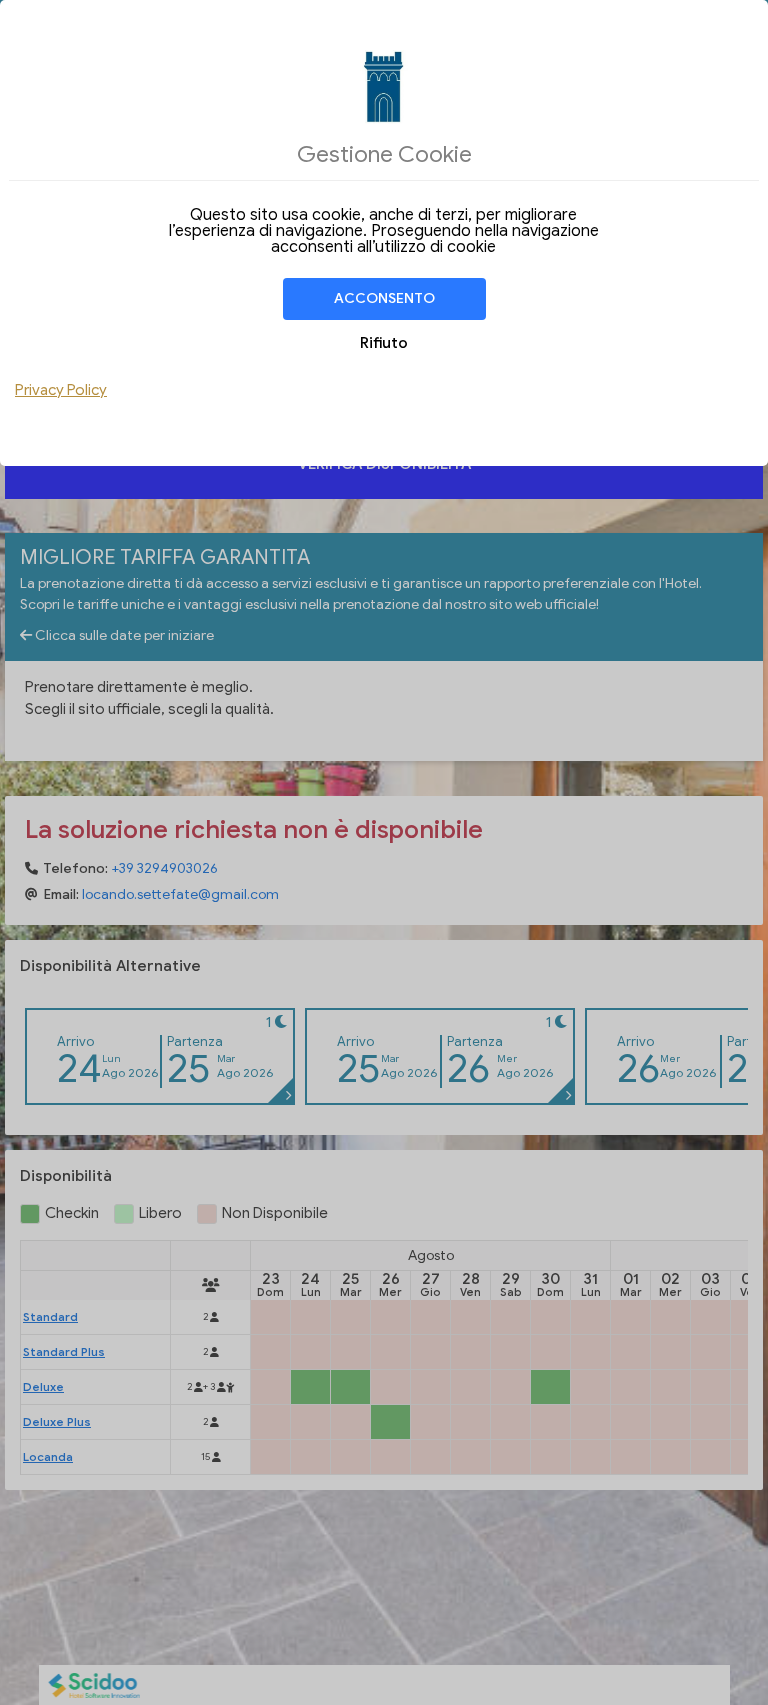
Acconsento (384, 298)
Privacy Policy (61, 390)
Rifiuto (384, 343)
